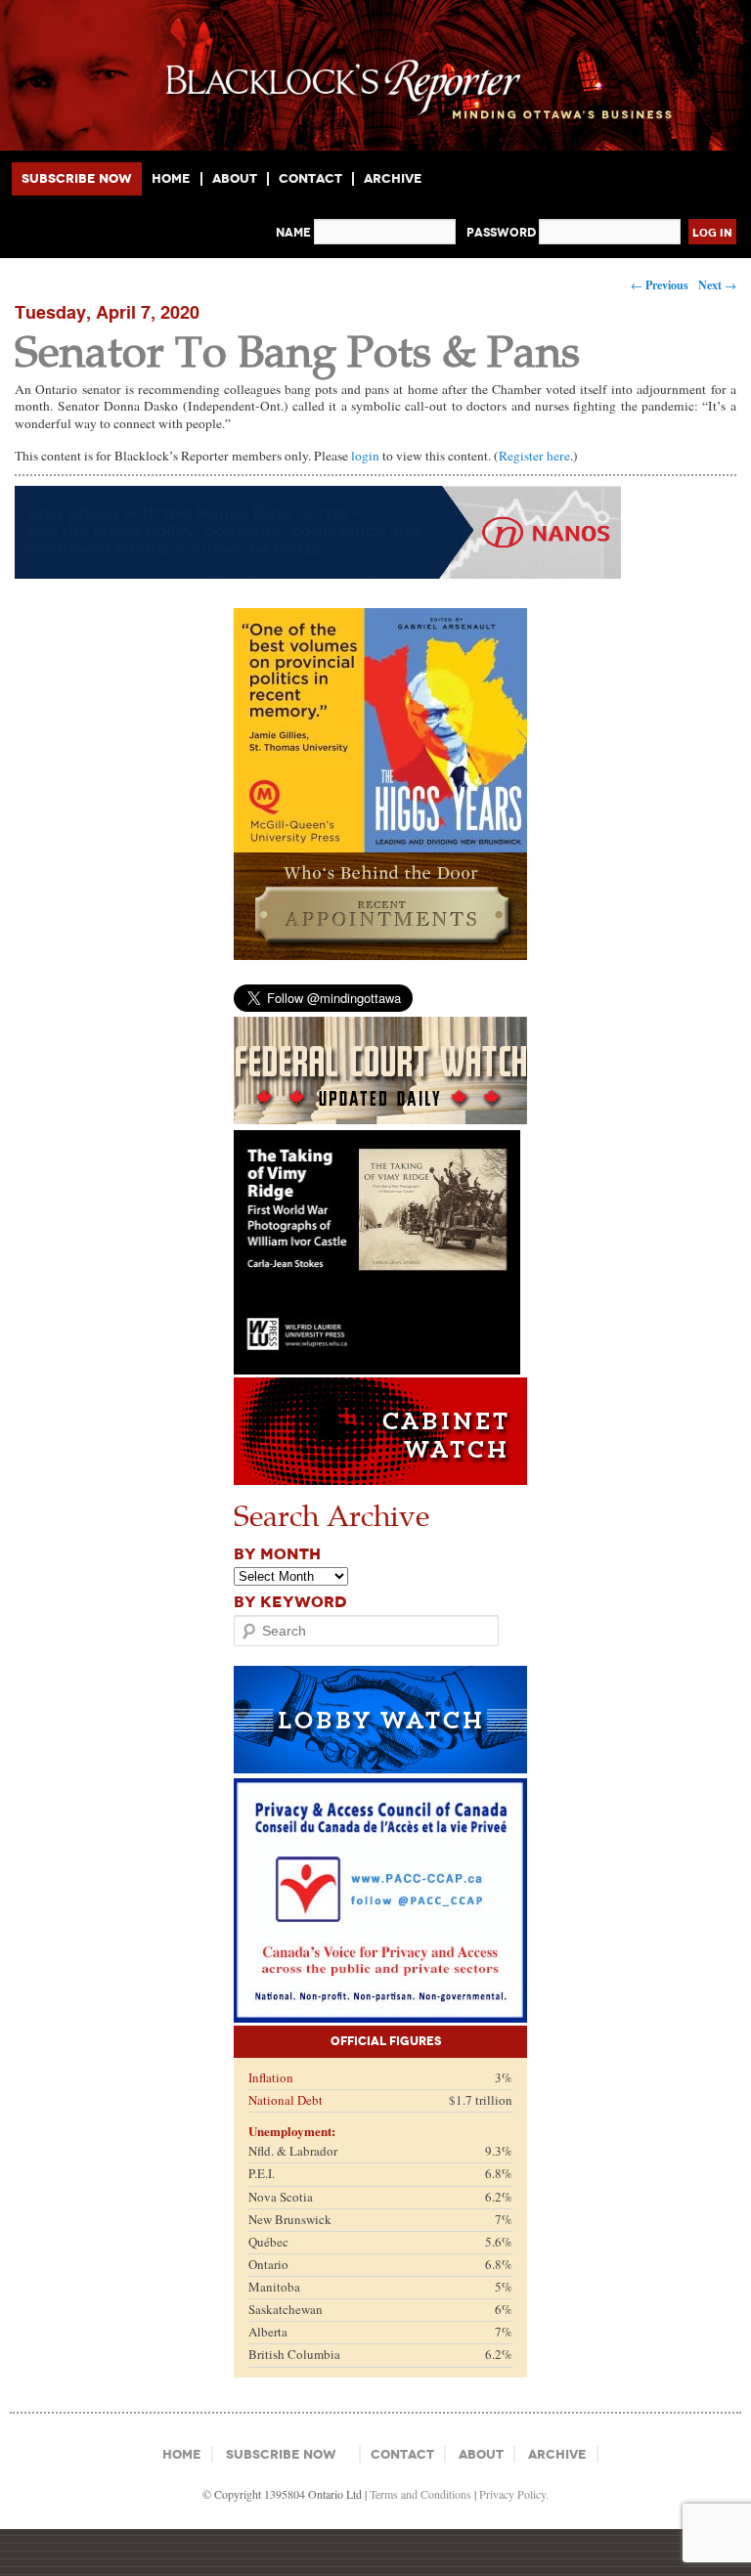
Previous (660, 285)
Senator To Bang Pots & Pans (297, 349)
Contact (310, 179)
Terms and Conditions (420, 2494)
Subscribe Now (77, 178)
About (235, 179)
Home (171, 179)
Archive (393, 178)
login (365, 456)
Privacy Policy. (514, 2494)
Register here (534, 456)
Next (717, 285)
